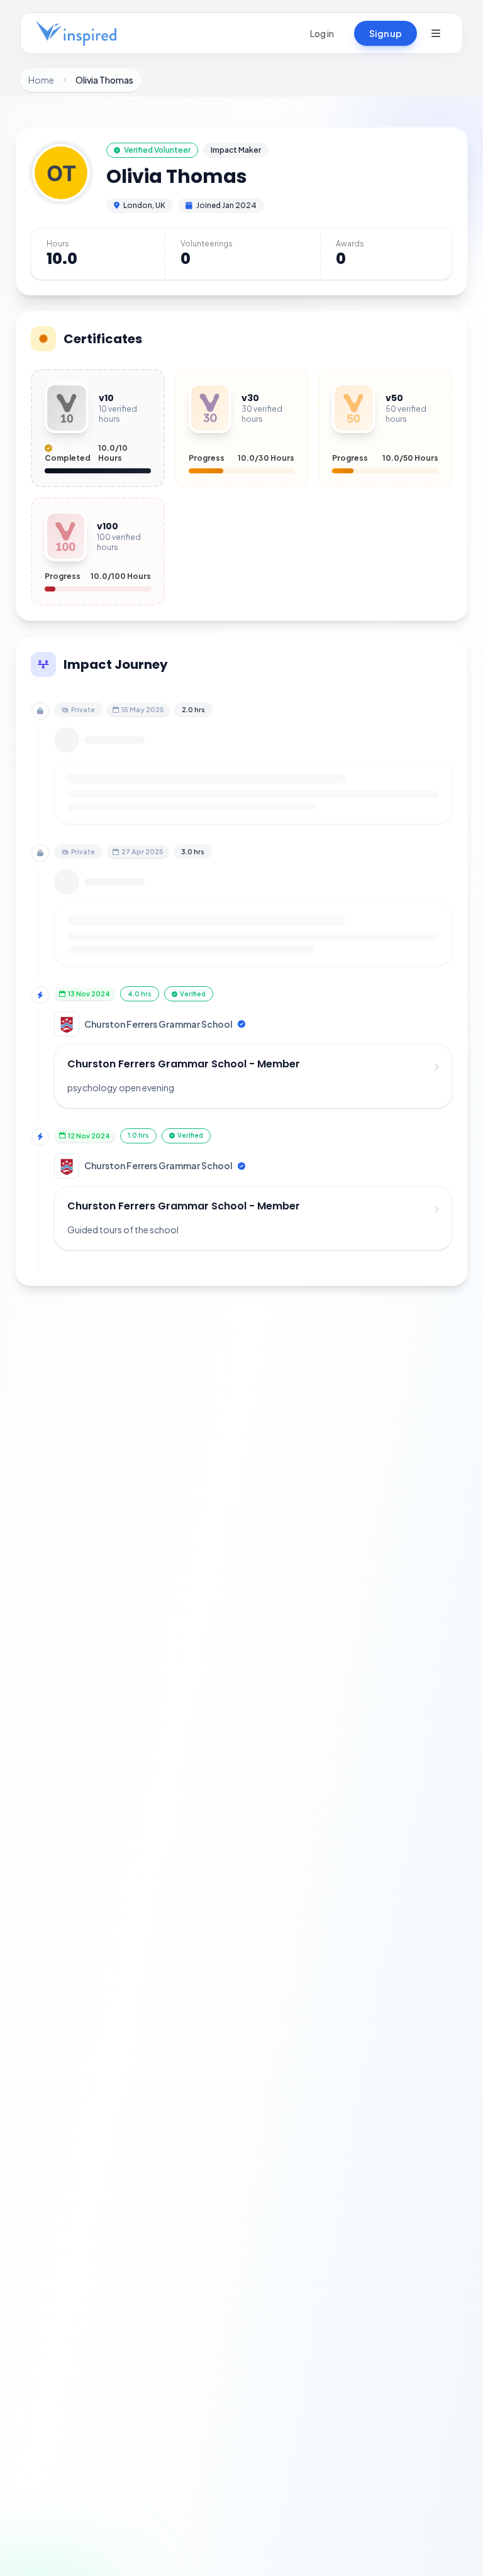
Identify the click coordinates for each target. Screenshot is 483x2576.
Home (41, 80)
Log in (322, 33)
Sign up (386, 33)
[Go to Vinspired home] (76, 33)
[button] (436, 33)
